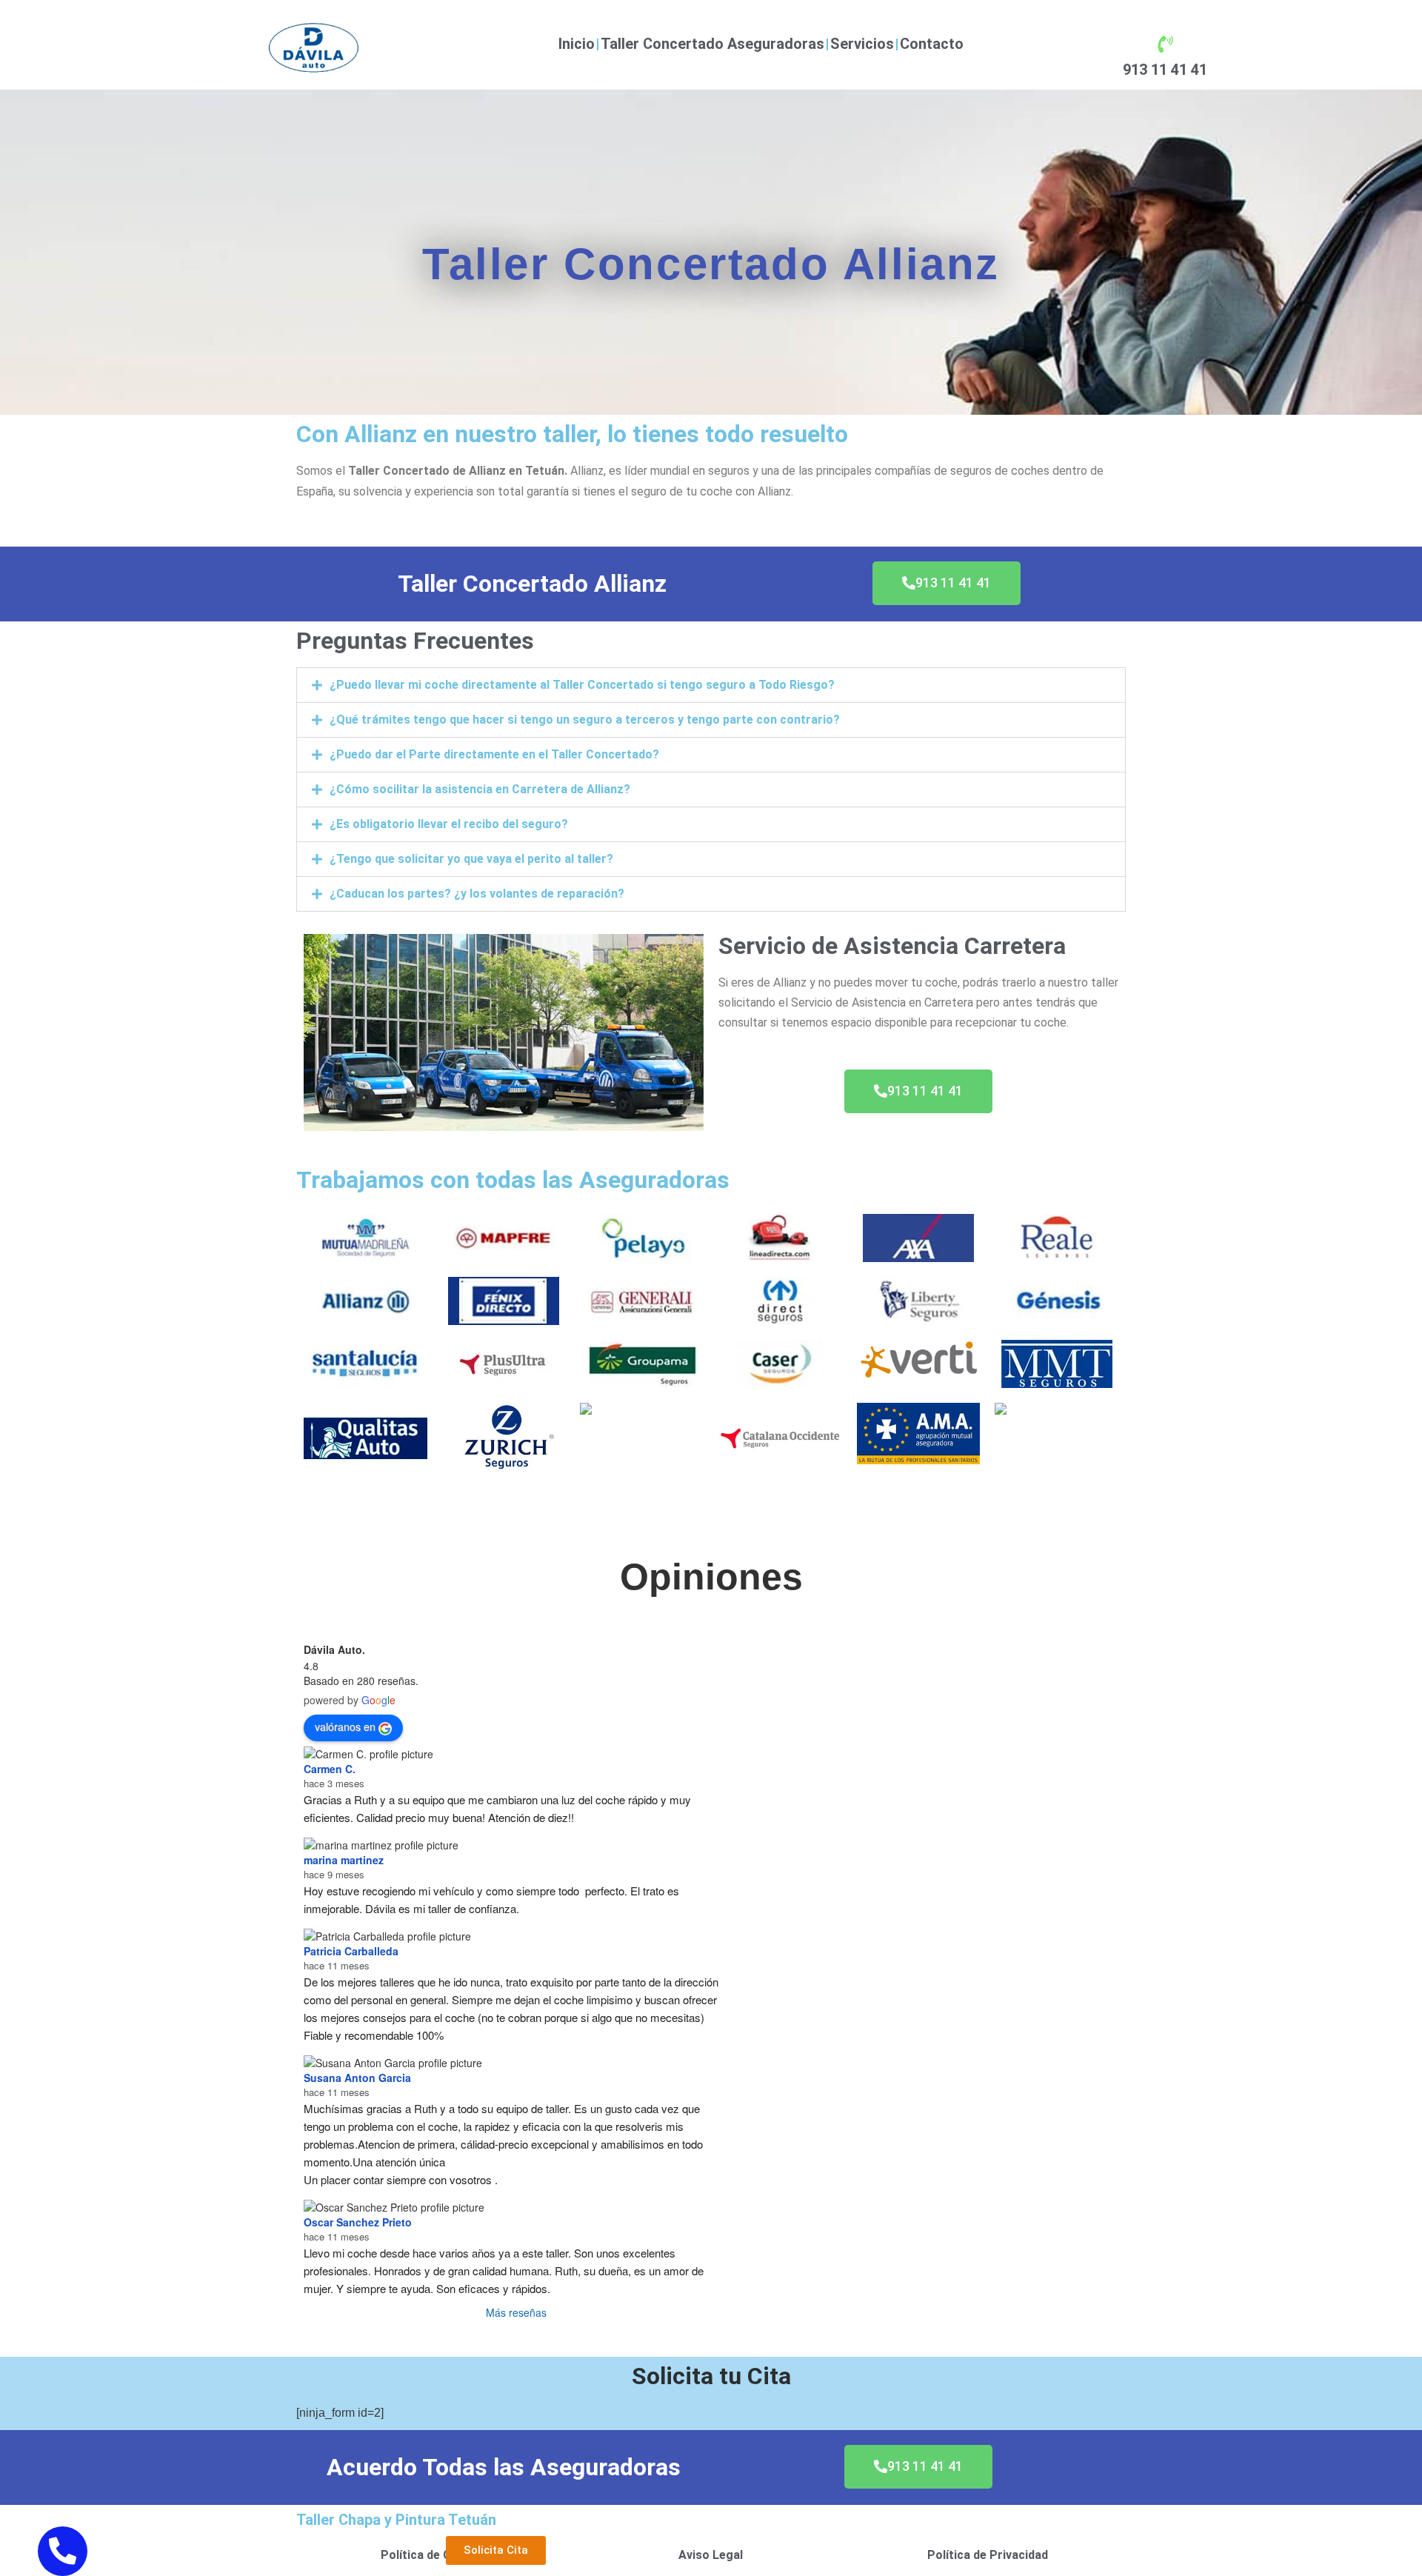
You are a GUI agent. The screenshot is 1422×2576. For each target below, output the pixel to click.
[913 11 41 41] (1165, 44)
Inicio (577, 44)
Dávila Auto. (334, 1649)
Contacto (932, 44)
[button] (711, 685)
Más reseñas (516, 2312)
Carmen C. (330, 1769)
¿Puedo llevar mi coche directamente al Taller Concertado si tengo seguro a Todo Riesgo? (582, 685)
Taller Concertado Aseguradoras (712, 44)
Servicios (862, 44)
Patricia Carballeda (351, 1951)
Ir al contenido (37, 10)
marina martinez (344, 1860)
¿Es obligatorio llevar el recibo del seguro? (449, 824)
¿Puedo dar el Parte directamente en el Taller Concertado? (494, 754)
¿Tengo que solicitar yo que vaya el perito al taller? (471, 859)
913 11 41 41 (1165, 70)
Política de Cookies (435, 2555)
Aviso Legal (711, 2555)
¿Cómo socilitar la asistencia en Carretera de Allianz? (480, 789)
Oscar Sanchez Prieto (358, 2222)
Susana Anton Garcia (357, 2078)
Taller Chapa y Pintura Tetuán (396, 2520)
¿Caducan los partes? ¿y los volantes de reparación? (477, 894)
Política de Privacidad (988, 2555)
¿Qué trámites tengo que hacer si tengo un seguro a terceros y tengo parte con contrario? (585, 720)
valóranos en (345, 1726)
